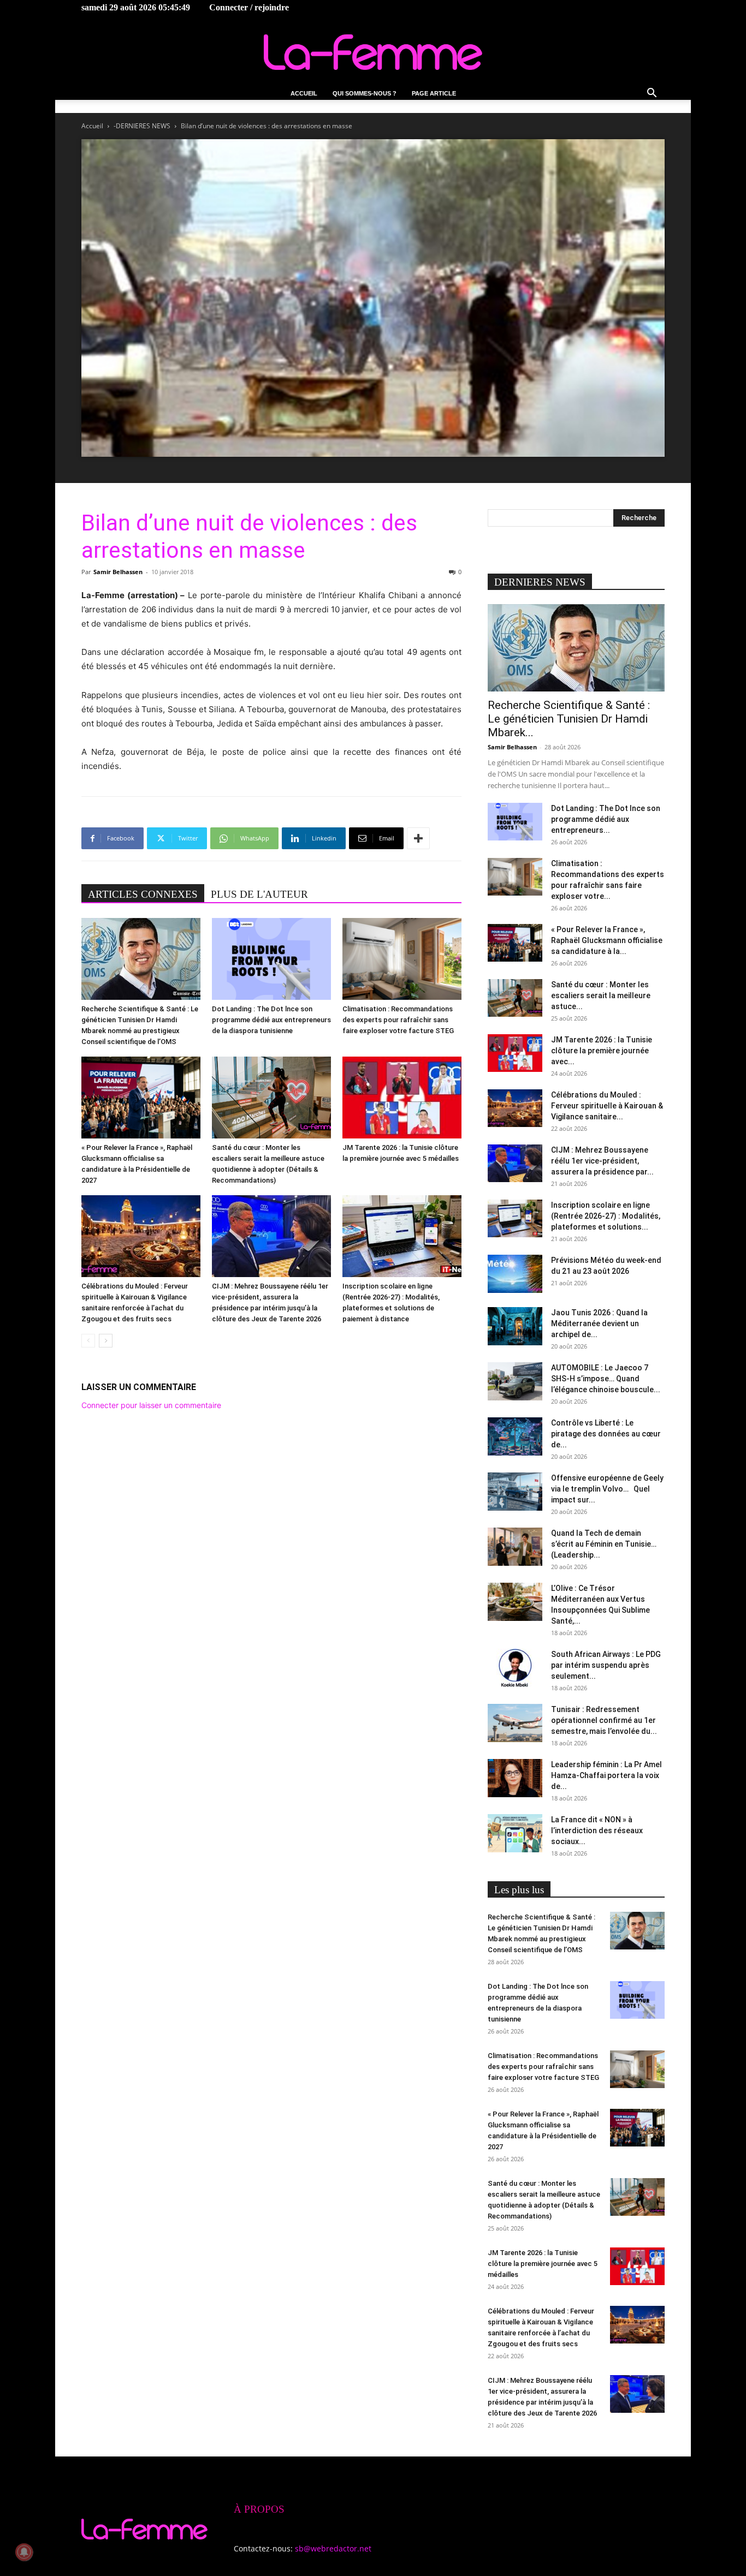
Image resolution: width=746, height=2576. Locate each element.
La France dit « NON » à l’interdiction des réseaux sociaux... (597, 1830)
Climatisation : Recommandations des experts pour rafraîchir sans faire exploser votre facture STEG (398, 1020)
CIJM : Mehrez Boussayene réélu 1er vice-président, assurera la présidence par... (602, 1161)
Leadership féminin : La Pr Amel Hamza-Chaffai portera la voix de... (606, 1775)
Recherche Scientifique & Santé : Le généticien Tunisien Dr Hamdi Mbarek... (569, 719)
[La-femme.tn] (373, 52)
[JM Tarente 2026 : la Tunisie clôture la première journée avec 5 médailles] (402, 1098)
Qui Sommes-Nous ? (365, 93)
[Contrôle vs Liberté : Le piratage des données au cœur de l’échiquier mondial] (515, 1436)
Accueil (304, 93)
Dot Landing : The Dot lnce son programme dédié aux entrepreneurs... (606, 819)
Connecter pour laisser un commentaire (151, 1405)
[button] (652, 94)
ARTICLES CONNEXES (143, 894)
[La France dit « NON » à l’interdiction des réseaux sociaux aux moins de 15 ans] (515, 1833)
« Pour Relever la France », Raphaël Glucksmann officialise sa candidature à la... (607, 940)
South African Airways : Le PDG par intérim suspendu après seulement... (606, 1665)
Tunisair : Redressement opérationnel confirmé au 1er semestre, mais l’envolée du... (604, 1720)
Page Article (434, 93)
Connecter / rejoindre (249, 7)
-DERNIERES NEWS (142, 126)
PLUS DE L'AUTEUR (259, 894)
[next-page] (106, 1341)
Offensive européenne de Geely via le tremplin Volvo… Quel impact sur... (607, 1489)
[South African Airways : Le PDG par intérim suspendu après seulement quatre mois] (515, 1668)
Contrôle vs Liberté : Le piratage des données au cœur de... (606, 1434)
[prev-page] (88, 1341)
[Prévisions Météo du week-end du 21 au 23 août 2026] (515, 1274)
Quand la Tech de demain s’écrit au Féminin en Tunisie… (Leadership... (604, 1544)
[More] (418, 838)
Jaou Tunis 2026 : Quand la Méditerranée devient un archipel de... (599, 1323)
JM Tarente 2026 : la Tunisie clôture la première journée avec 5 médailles (543, 2264)
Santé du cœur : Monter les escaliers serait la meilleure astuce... (601, 995)
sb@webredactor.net (333, 2548)
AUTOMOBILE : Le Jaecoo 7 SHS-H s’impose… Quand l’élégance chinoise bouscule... (606, 1379)
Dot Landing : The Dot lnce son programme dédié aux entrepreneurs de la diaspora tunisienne (271, 1020)
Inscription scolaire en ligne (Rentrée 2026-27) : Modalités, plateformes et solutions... (606, 1216)
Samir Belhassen (118, 572)
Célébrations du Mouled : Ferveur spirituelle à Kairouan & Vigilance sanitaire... (607, 1106)
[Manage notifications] (24, 2552)
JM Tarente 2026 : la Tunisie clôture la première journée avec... (602, 1051)
